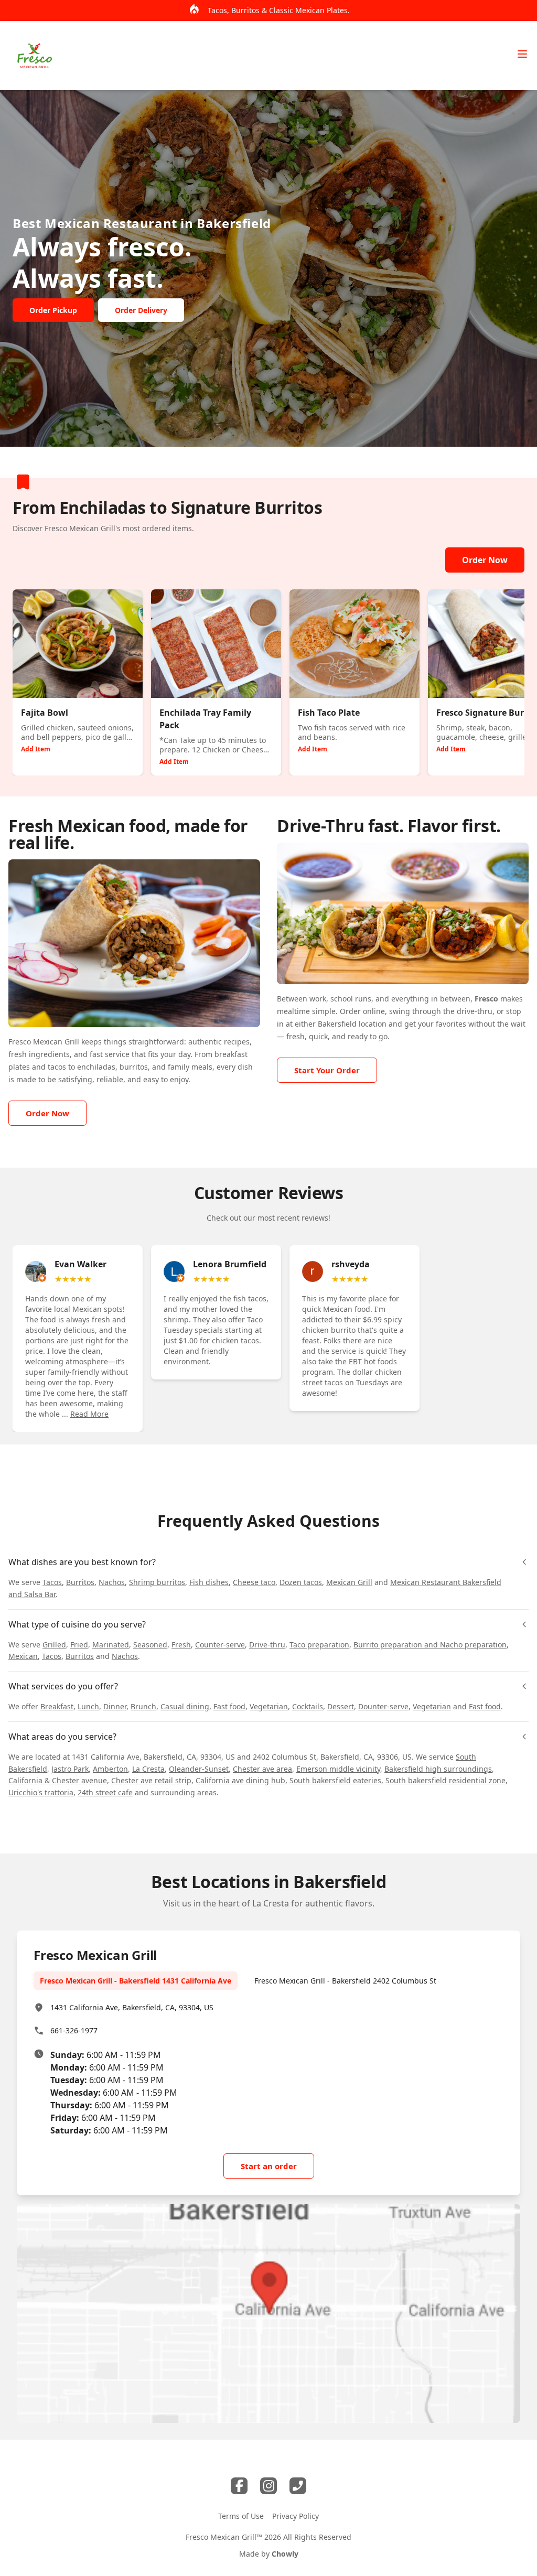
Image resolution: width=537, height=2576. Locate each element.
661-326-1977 (74, 2030)
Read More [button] (89, 1414)
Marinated (111, 1645)
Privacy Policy (296, 2516)
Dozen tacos (301, 1582)
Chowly (285, 2554)
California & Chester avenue (58, 1780)
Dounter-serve (383, 1706)
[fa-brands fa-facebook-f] (239, 2486)
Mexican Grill (349, 1582)
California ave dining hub (240, 1780)
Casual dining (185, 1706)
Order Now (485, 560)
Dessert (341, 1706)
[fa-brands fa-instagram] (268, 2486)
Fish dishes (209, 1582)
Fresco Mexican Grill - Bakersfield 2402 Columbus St (345, 1981)
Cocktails (308, 1706)
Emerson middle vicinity (338, 1769)
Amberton (110, 1769)
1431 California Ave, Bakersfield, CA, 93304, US (132, 2007)
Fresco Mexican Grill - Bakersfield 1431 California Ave (136, 1981)
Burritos (80, 1582)
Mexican (23, 1656)
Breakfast (57, 1706)
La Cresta (148, 1769)
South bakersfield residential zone (445, 1780)
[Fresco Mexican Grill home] (35, 56)
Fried (79, 1645)
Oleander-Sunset (199, 1769)
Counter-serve (220, 1645)
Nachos (112, 1582)
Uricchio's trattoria (41, 1792)
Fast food (229, 1706)
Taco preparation (319, 1645)
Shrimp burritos (157, 1582)
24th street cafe (105, 1792)
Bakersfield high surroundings (438, 1769)
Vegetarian (269, 1706)
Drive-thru (267, 1645)
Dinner (115, 1706)
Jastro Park (70, 1769)
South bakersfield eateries (335, 1780)
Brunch (143, 1706)
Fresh (181, 1645)
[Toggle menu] (522, 54)
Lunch (88, 1706)
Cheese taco (254, 1582)
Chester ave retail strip (151, 1780)
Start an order (269, 2166)
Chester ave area (262, 1769)
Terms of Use (241, 2516)
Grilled (54, 1645)
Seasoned (150, 1645)
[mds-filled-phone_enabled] (298, 2486)
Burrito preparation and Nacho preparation (430, 1645)
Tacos (52, 1582)
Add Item (36, 749)
